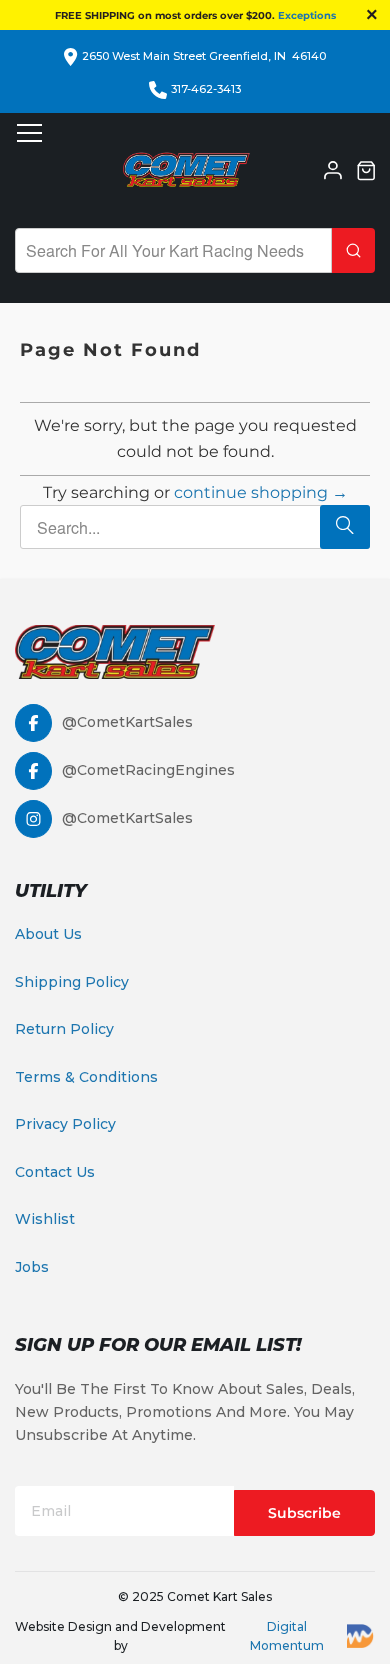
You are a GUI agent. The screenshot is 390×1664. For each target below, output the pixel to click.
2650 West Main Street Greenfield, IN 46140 (204, 56)
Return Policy (64, 1029)
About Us (48, 934)
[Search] (353, 250)
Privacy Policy (65, 1124)
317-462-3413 (206, 89)
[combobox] (173, 250)
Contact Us (55, 1172)
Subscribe (304, 1513)
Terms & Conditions (86, 1077)
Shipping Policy (72, 982)
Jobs (32, 1267)
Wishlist (45, 1219)
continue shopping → (261, 492)
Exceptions (307, 15)
